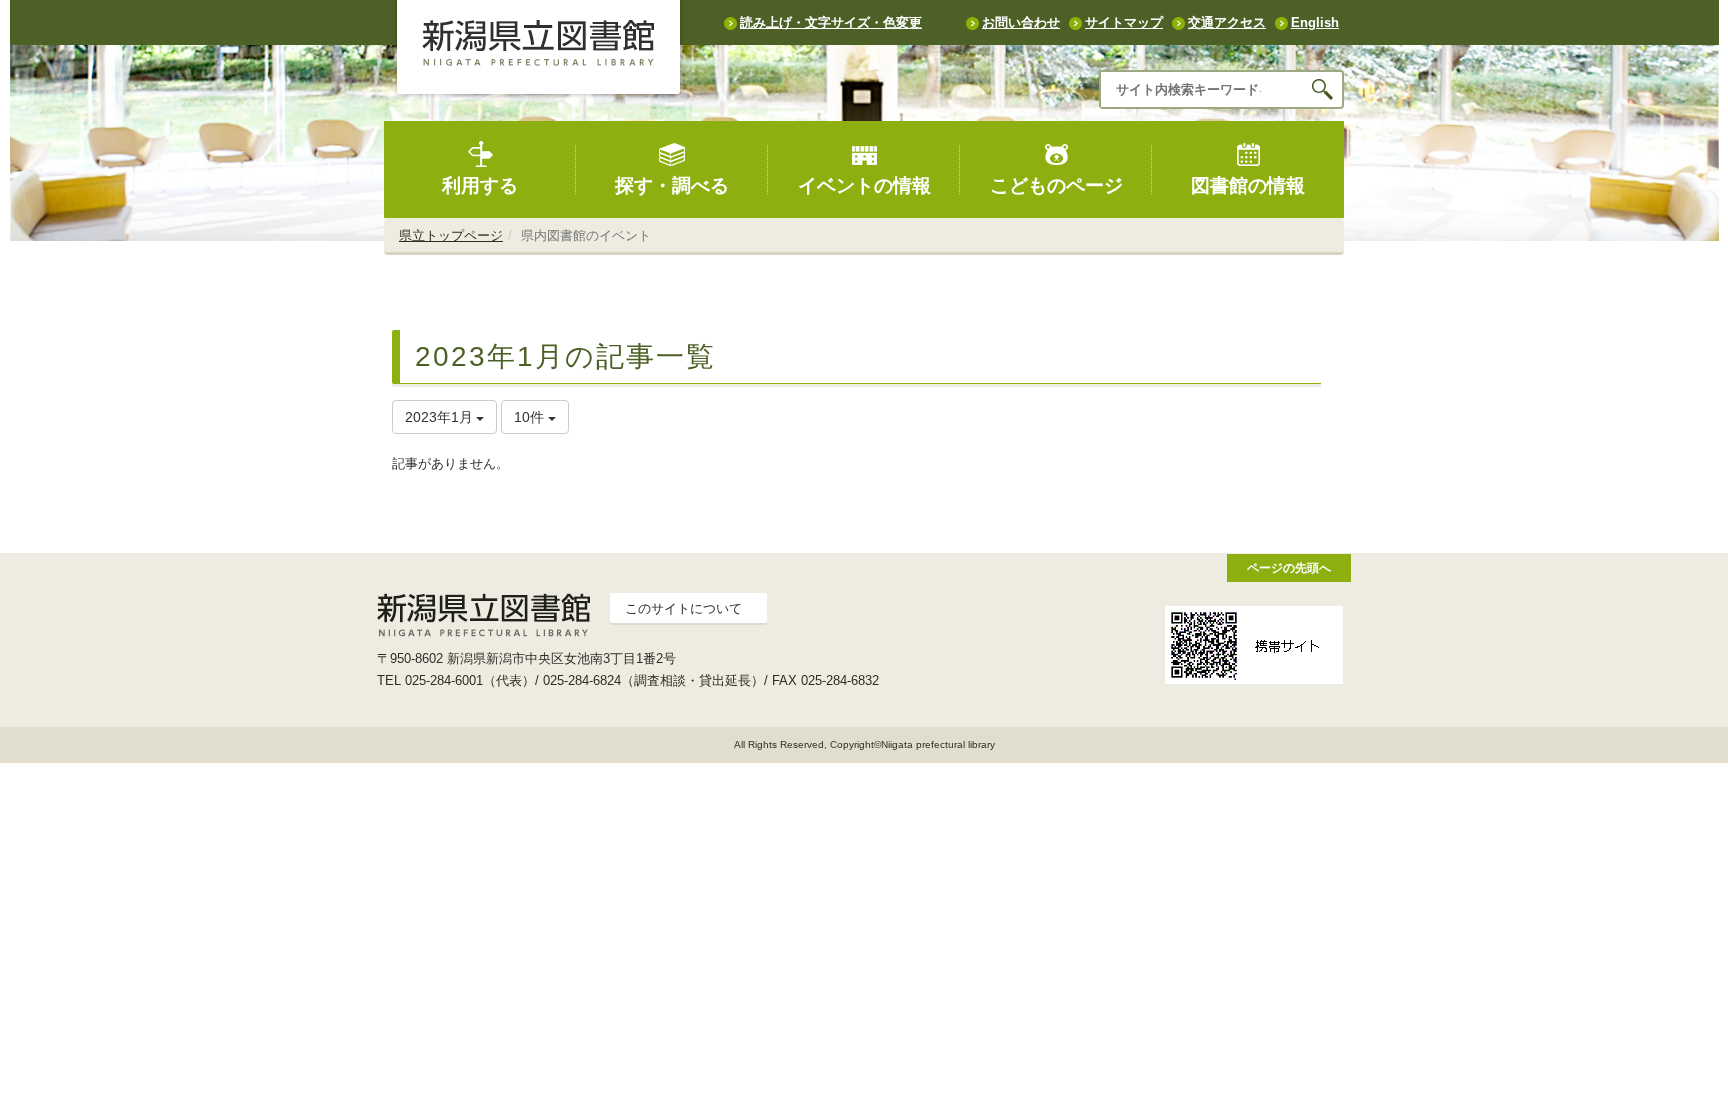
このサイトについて (683, 608)
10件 (531, 417)
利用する (480, 185)
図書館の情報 (1248, 185)
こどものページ (1056, 185)
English (1315, 22)
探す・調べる (672, 185)
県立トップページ (451, 235)
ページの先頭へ (1289, 567)
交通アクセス (1227, 22)
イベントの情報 (864, 185)
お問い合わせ (1021, 22)
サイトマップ (1124, 22)
